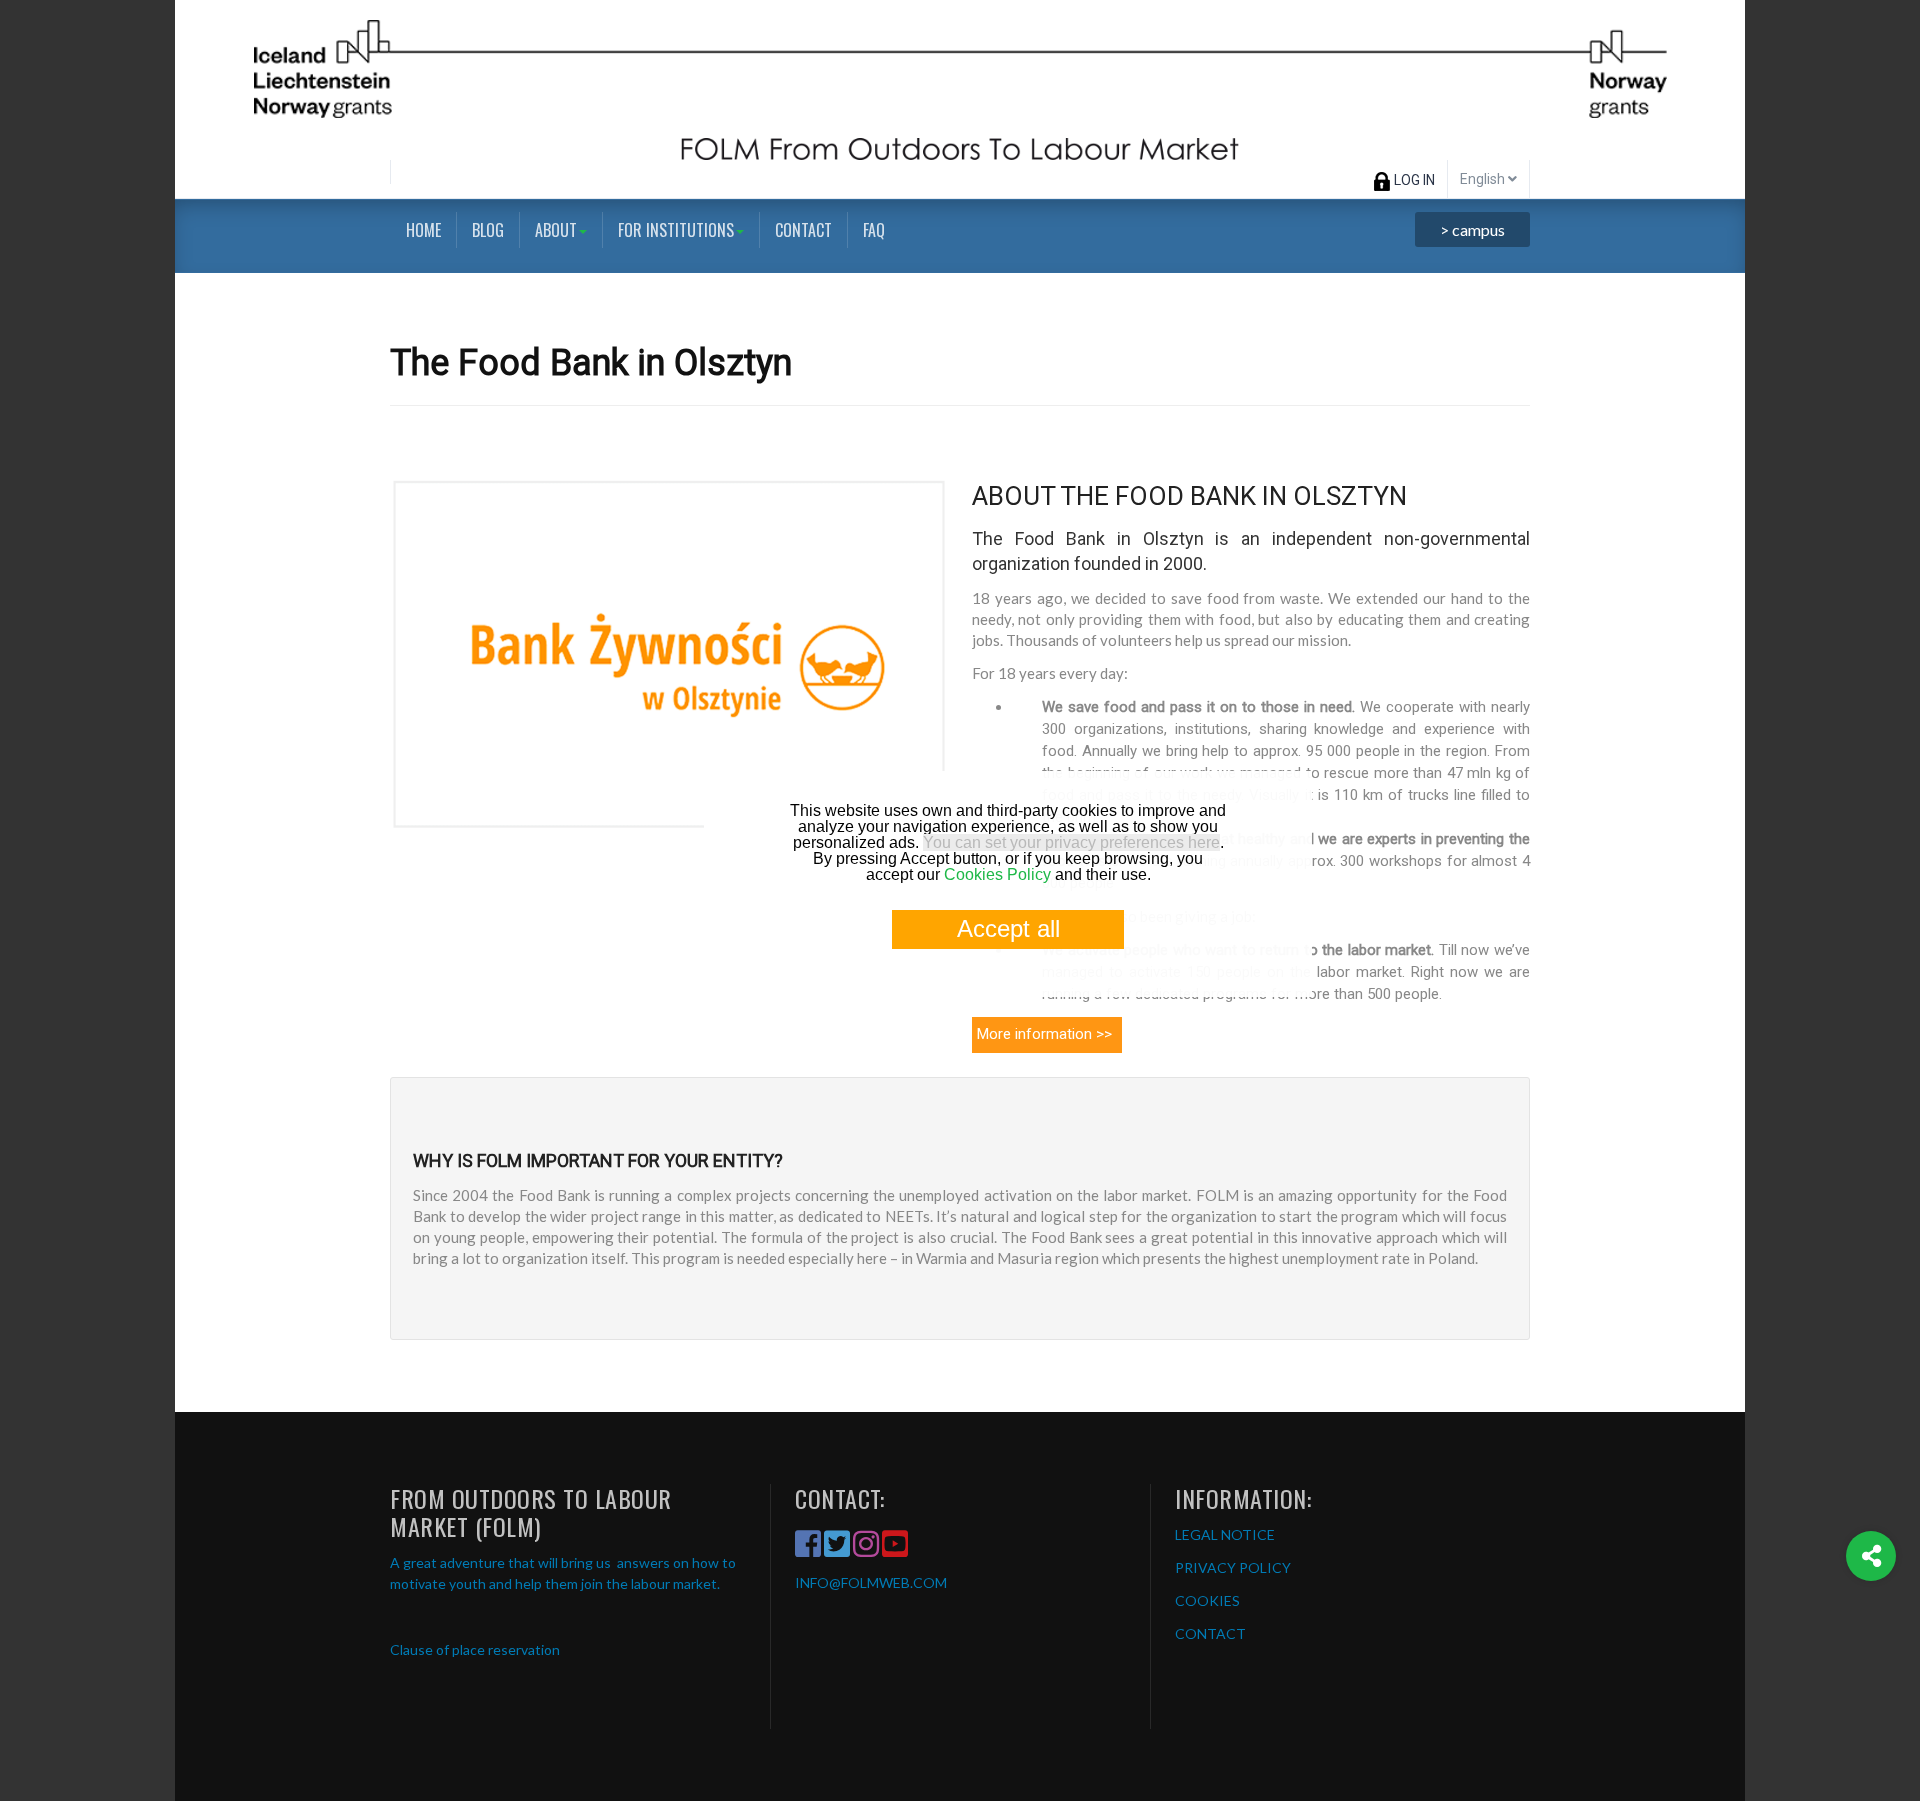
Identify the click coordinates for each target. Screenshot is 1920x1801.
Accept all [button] (1008, 928)
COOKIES (1207, 1600)
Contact (803, 230)
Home (423, 230)
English (1484, 179)
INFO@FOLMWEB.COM (871, 1582)
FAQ (874, 230)
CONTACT (1210, 1633)
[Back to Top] (1871, 1636)
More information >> (1044, 1034)
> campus (1472, 229)
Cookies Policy (997, 874)
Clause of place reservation (475, 1649)
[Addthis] (1871, 1556)
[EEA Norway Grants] (960, 80)
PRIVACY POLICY (1233, 1567)
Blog (488, 230)
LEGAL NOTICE (1225, 1534)
